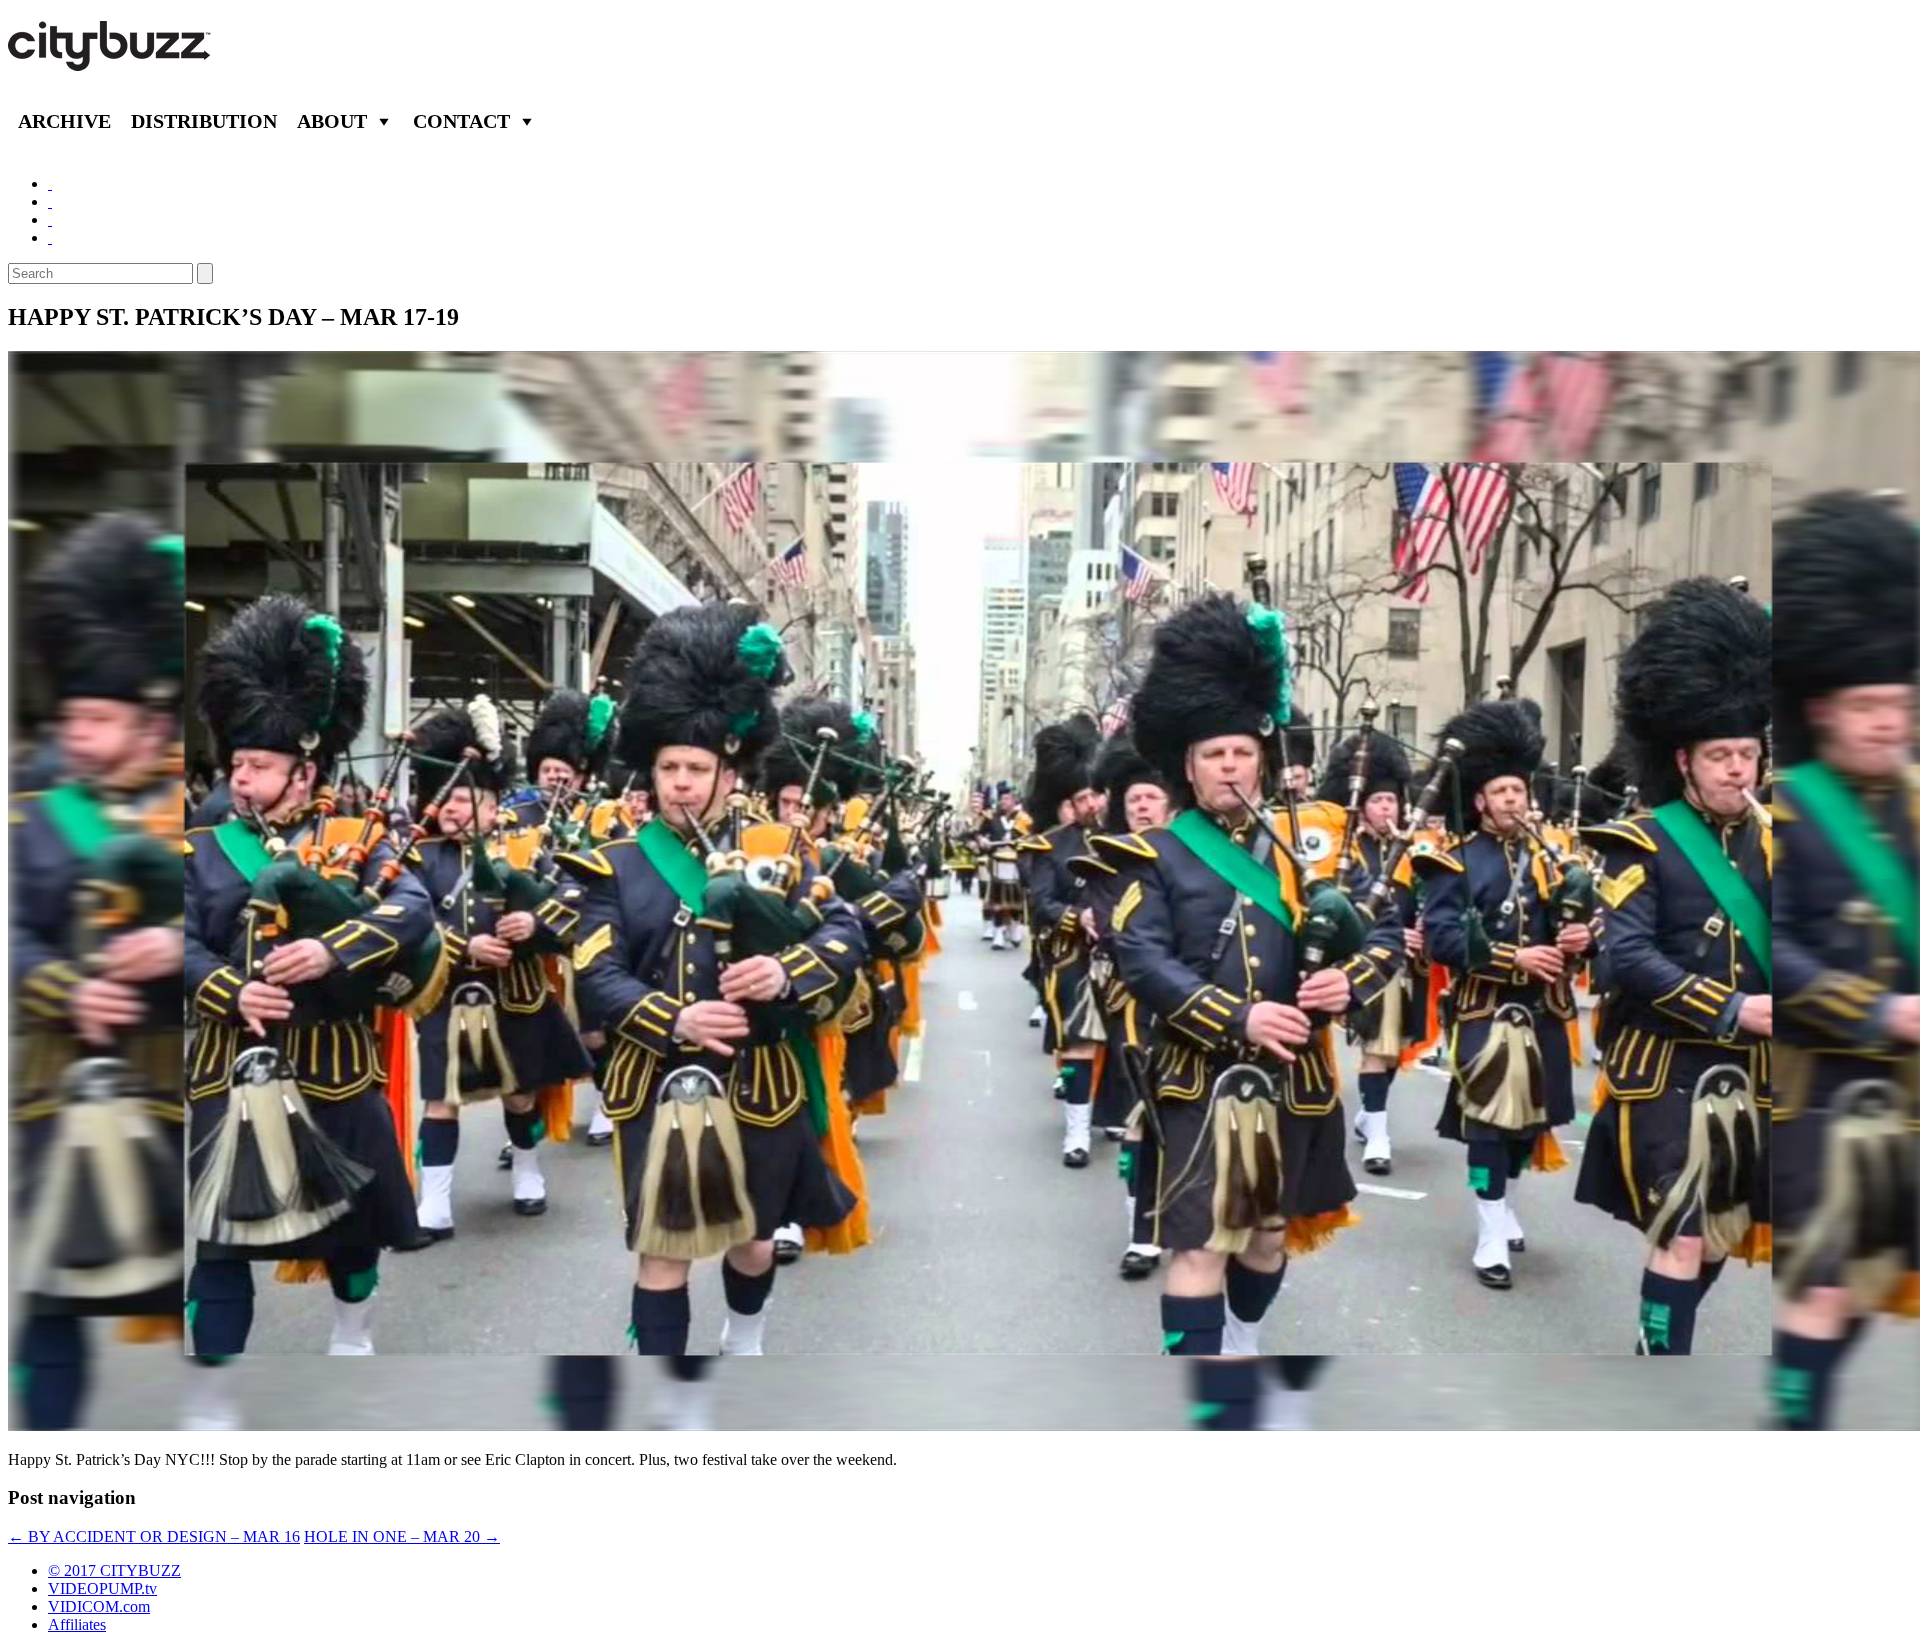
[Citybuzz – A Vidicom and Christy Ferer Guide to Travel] (111, 60)
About (332, 121)
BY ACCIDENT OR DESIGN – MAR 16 (154, 1536)
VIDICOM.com (99, 1606)
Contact (461, 121)
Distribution (204, 121)
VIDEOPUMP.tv (102, 1588)
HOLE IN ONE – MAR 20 (402, 1536)
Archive (64, 121)
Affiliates (77, 1624)
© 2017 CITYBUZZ (114, 1570)
